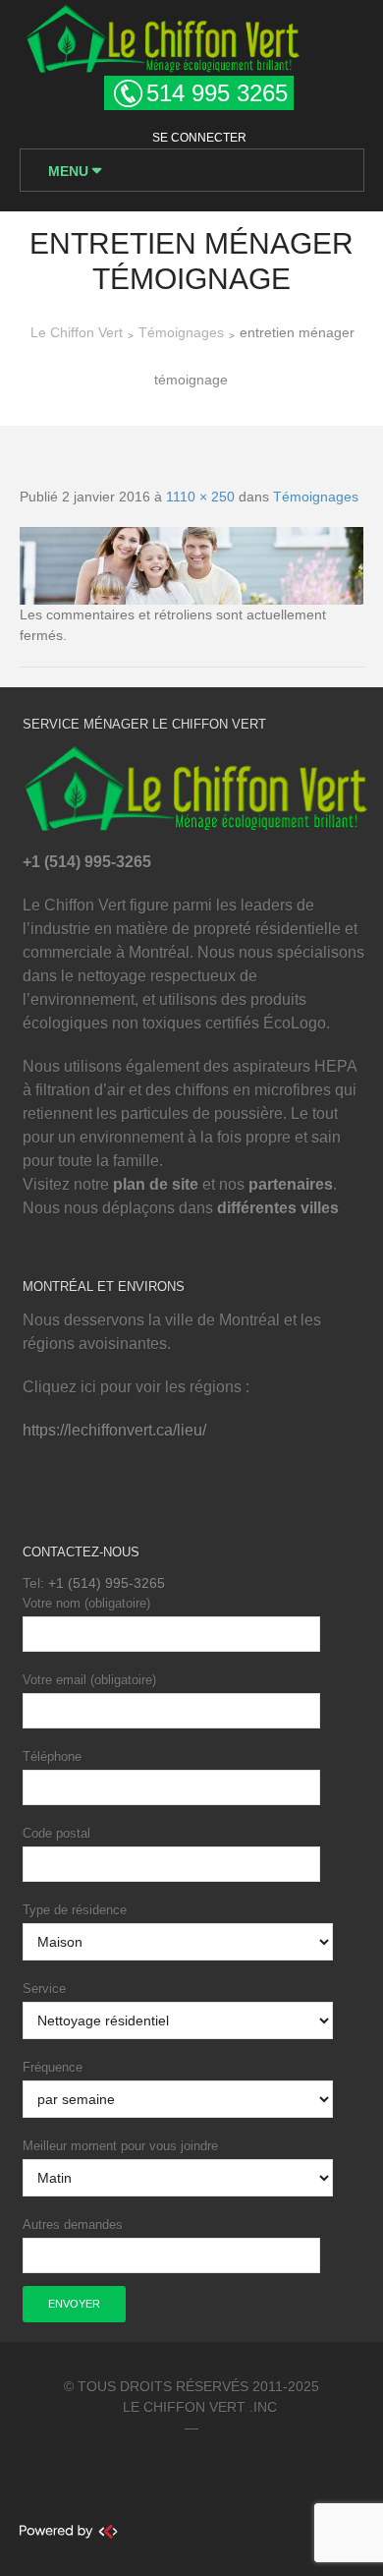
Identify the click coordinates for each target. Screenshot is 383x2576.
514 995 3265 (217, 93)
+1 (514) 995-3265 (107, 1583)
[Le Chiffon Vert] (162, 36)
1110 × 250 (200, 497)
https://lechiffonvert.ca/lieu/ (114, 1430)
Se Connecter (199, 138)
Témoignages (316, 497)
